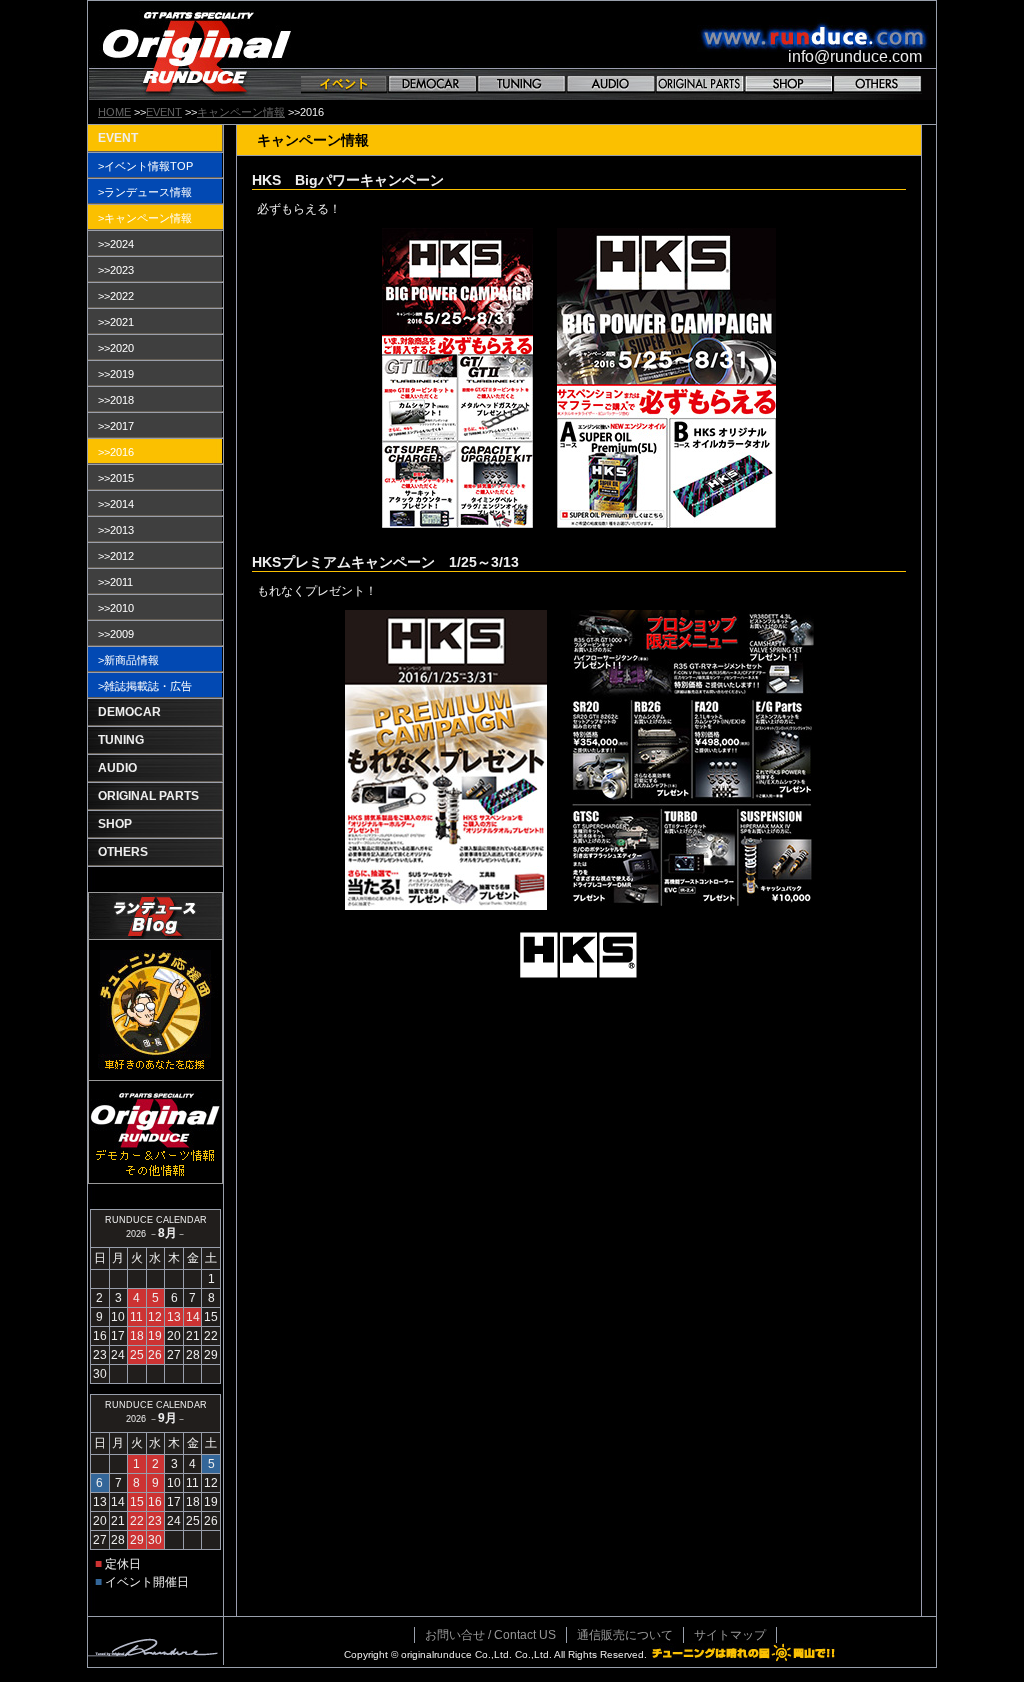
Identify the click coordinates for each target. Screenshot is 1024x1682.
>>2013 (116, 530)
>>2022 (116, 296)
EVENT (164, 112)
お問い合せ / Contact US (490, 1635)
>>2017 (116, 426)
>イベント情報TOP (145, 166)
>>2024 (116, 244)
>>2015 (116, 478)
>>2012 (116, 556)
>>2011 (115, 582)
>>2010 (116, 608)
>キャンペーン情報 (145, 218)
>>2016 (116, 452)
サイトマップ (730, 1635)
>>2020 (116, 348)
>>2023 (116, 270)
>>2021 (116, 322)
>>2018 (116, 400)
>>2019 (116, 374)
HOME (114, 112)
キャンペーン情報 (241, 112)
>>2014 (116, 504)
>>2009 (116, 634)
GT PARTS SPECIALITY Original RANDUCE (197, 50)
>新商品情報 (128, 660)
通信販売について (625, 1635)
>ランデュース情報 (145, 192)
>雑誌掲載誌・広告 (145, 686)
